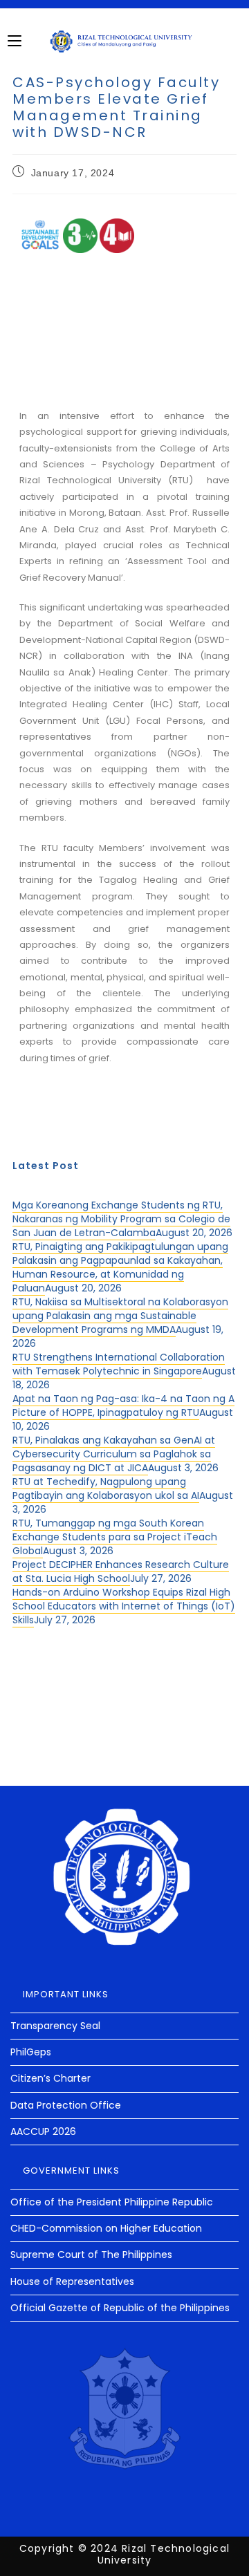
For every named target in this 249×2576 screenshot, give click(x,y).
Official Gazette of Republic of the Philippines (120, 2308)
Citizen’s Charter (50, 2078)
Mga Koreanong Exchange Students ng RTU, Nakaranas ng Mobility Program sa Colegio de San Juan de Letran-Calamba (121, 1219)
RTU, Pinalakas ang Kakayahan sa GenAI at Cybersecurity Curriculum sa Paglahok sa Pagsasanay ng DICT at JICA (114, 1454)
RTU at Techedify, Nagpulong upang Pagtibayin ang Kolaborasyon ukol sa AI (106, 1488)
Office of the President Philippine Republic (112, 2202)
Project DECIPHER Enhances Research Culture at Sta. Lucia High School (121, 1571)
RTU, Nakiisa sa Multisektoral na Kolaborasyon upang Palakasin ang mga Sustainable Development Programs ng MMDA (120, 1316)
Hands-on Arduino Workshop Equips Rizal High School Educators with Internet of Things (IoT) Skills (124, 1606)
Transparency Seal (55, 2026)
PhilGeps (31, 2052)
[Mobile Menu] (15, 41)
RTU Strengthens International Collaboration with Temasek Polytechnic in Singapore (119, 1364)
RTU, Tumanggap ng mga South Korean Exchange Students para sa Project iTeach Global (115, 1537)
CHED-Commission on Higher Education (106, 2228)
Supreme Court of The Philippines (91, 2255)
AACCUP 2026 (43, 2131)
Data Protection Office (66, 2105)
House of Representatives (72, 2281)
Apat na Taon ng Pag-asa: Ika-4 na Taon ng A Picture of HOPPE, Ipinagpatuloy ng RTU (123, 1406)
